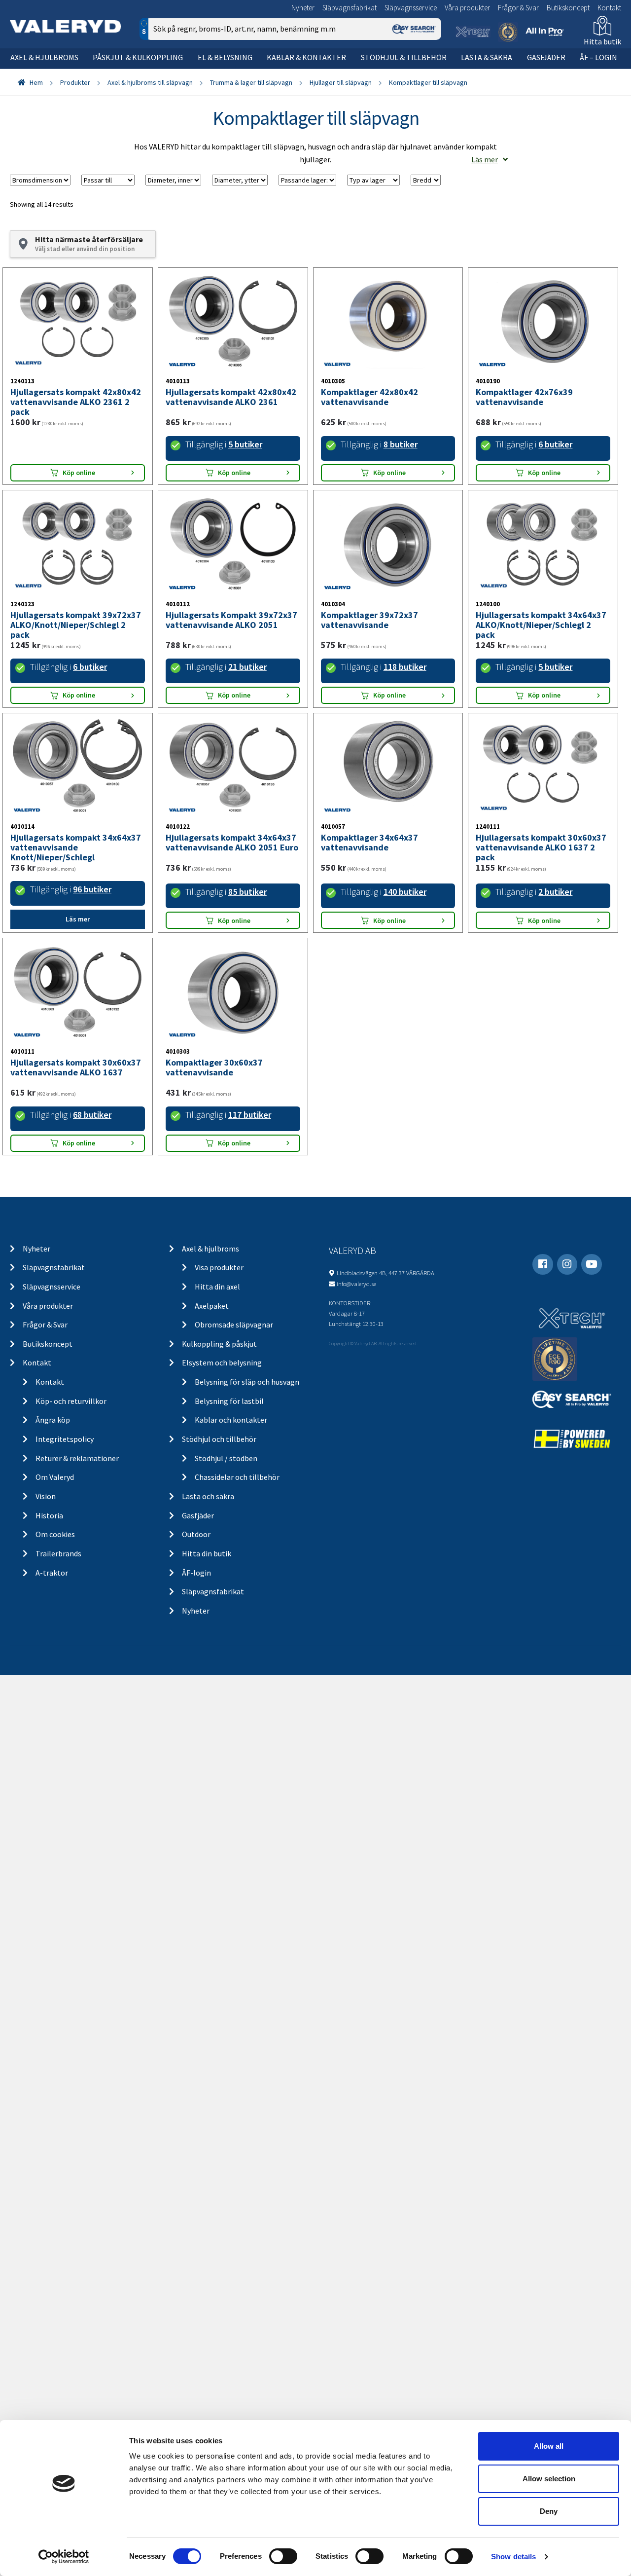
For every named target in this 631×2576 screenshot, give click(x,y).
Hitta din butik (207, 1553)
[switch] (283, 2556)
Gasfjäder (546, 57)
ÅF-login (196, 1573)
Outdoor (196, 1534)
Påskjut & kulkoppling (138, 57)
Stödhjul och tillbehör (219, 1439)
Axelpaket (212, 1306)
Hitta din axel (217, 1287)
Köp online (79, 473)
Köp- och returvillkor (71, 1401)
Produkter (75, 82)
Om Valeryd (55, 1477)
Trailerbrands (58, 1553)
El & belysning (225, 57)
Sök (426, 71)
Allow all (549, 2446)
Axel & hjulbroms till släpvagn (150, 82)
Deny (549, 2511)
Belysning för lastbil (229, 1401)
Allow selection (549, 2479)
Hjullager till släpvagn (341, 82)
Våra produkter (467, 8)
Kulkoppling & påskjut (219, 1344)
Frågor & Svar (518, 8)
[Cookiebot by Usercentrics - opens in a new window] (64, 2557)
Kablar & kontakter (306, 57)
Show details (513, 2557)
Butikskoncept (568, 8)
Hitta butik (602, 41)
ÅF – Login (598, 57)
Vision (46, 1496)
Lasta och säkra (208, 1496)
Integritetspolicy (65, 1439)
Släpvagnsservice (411, 8)
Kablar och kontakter (231, 1420)
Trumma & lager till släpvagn (251, 82)
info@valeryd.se (356, 1284)
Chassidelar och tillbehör (237, 1477)
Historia (49, 1515)
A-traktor (52, 1573)
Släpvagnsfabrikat (350, 8)
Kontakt (609, 8)
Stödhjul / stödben (226, 1458)
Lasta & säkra (487, 57)
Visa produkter (219, 1267)
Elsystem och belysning (222, 1362)
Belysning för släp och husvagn (247, 1382)
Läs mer (485, 159)
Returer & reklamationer (77, 1458)
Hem (36, 82)
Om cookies (55, 1534)
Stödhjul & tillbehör (404, 57)
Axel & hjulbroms (44, 57)
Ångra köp (53, 1420)
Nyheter (303, 8)
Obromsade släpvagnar (234, 1325)
